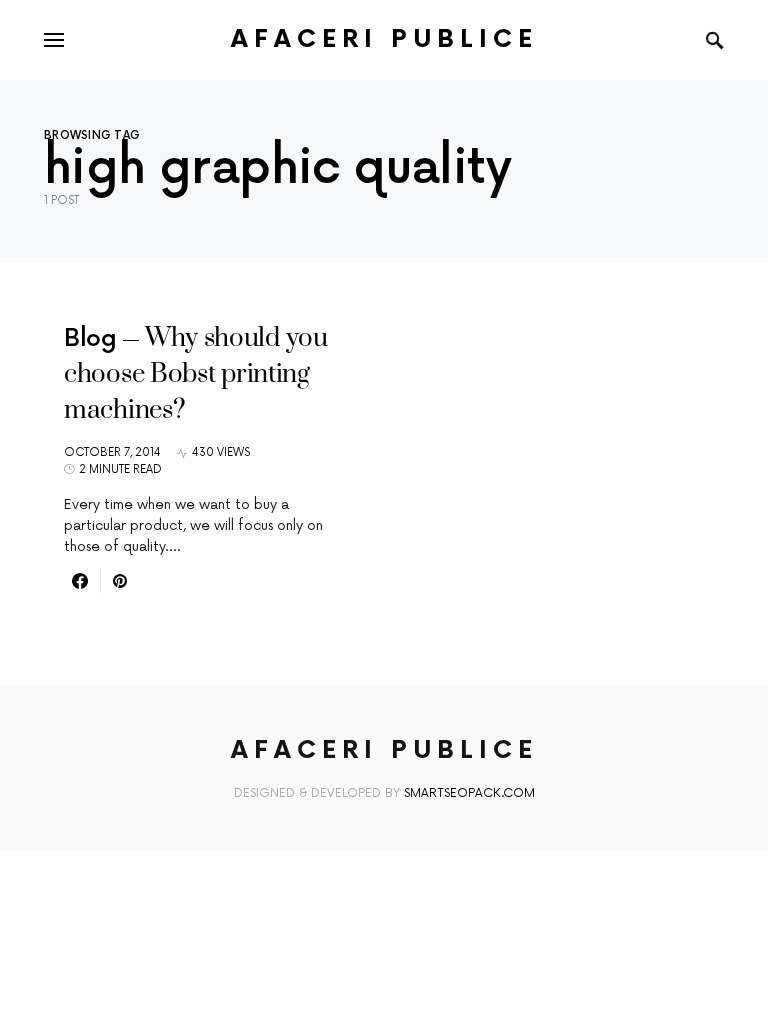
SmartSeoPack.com (469, 793)
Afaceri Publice (384, 39)
